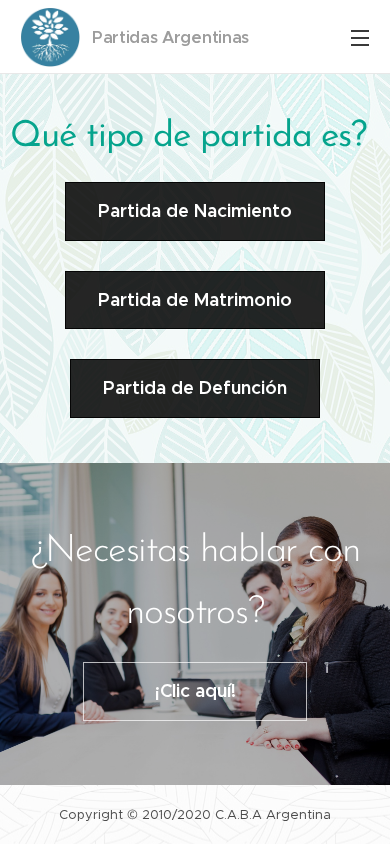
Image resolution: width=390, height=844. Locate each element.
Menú (360, 37)
